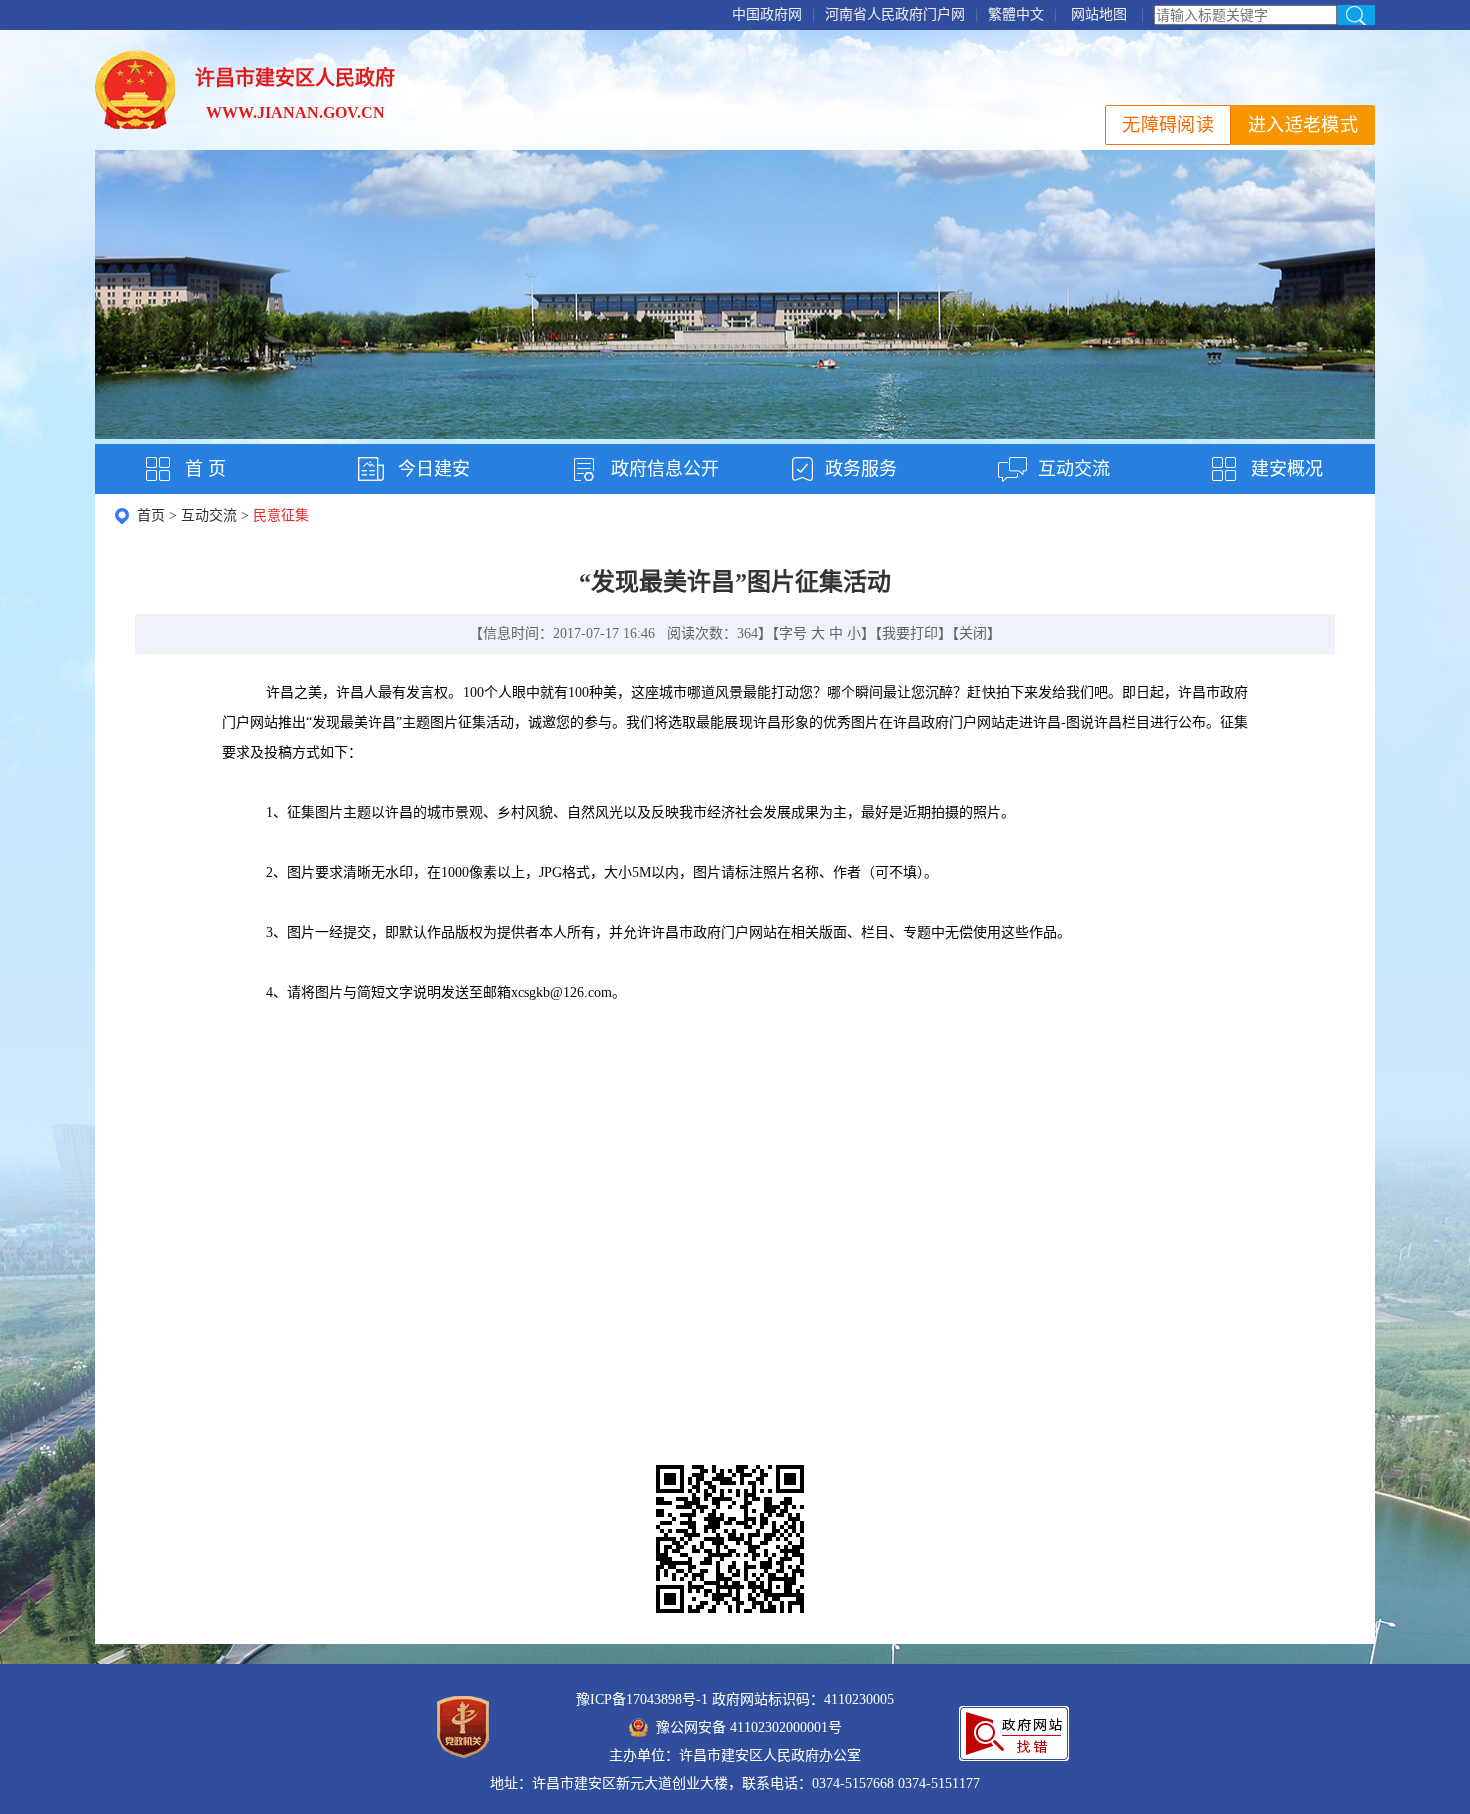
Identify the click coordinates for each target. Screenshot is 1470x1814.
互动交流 (1074, 469)
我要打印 (910, 633)
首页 (151, 515)
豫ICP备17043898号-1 (642, 1699)
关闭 (973, 633)
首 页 (205, 469)
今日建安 (434, 469)
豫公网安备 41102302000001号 (749, 1727)
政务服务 (861, 469)
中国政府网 (767, 14)
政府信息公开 (665, 469)
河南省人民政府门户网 (895, 14)
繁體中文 (1016, 14)
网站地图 (1099, 14)
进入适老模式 (1303, 125)
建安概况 (1287, 469)
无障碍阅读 (1168, 125)
